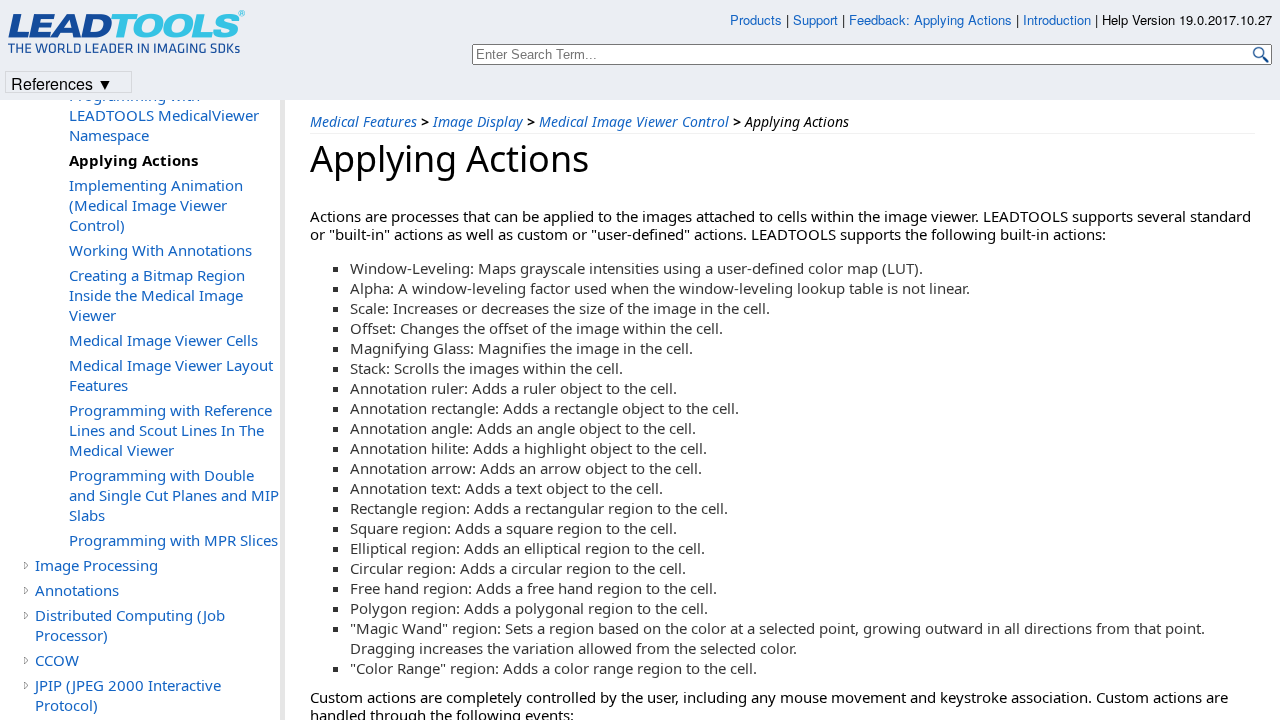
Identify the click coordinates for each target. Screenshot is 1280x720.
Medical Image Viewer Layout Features (171, 375)
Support (815, 19)
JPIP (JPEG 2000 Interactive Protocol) (128, 695)
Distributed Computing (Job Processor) (130, 625)
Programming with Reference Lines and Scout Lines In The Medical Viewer (170, 430)
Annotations (77, 590)
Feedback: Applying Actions (930, 19)
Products (756, 19)
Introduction (1057, 19)
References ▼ (62, 82)
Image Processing (96, 565)
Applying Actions (133, 160)
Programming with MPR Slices (173, 540)
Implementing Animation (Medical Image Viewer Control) (156, 205)
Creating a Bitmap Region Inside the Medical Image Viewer (157, 295)
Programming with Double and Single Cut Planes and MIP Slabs (174, 495)
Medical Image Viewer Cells (163, 340)
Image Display (478, 121)
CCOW (57, 660)
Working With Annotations (160, 250)
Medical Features (363, 121)
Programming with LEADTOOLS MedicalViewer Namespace (164, 115)
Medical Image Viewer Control (634, 121)
